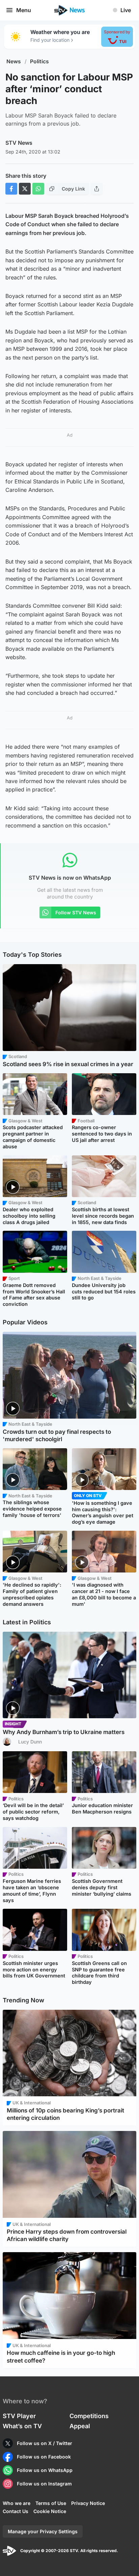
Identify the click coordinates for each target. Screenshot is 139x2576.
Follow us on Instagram (44, 2484)
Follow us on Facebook (44, 2457)
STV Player (19, 2416)
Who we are (17, 2503)
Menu (24, 10)
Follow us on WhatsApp (45, 2470)
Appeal (80, 2426)
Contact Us (16, 2511)
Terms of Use (51, 2503)
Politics (39, 61)
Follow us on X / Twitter (45, 2443)
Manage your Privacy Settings (43, 2531)
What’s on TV (22, 2426)
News (14, 61)
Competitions (89, 2416)
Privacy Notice (88, 2503)
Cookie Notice (50, 2511)
